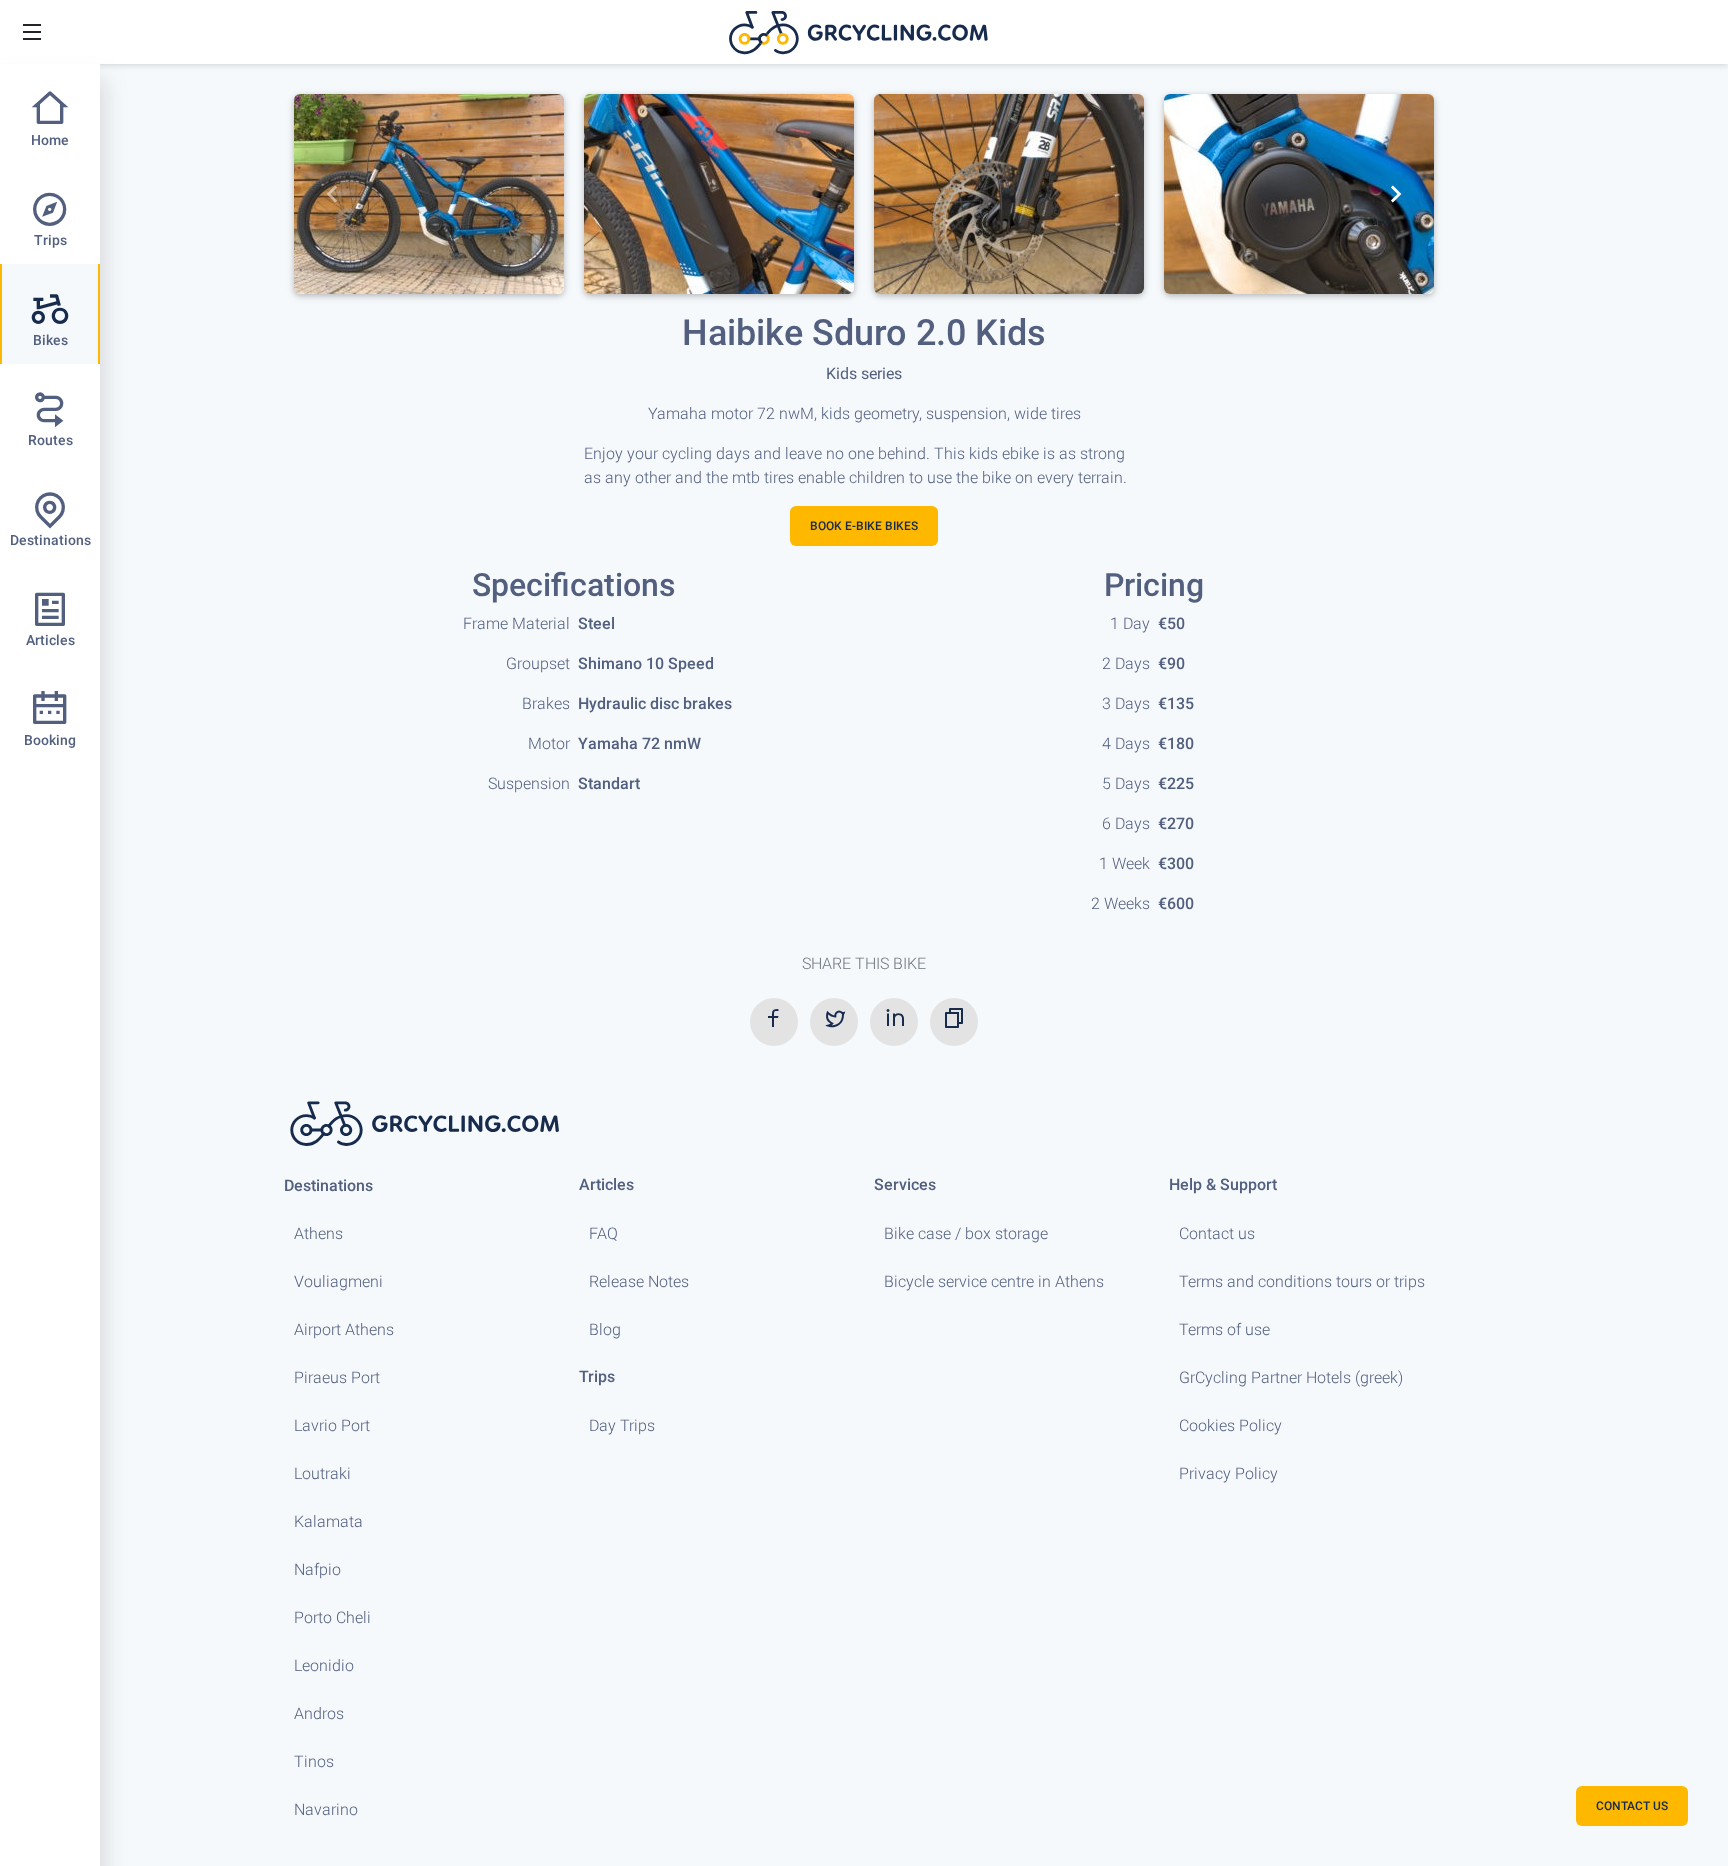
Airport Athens (344, 1329)
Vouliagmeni (338, 1281)
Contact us (1217, 1233)
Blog (605, 1329)
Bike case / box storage (966, 1233)
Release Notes (639, 1281)
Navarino (326, 1809)
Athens (318, 1233)
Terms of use (1224, 1329)
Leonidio (324, 1665)
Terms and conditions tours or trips (1302, 1281)
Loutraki (322, 1473)
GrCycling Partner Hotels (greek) (1291, 1377)
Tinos (314, 1761)
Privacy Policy (1228, 1473)
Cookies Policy (1230, 1425)
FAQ (603, 1233)
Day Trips (622, 1425)
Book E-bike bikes (864, 526)
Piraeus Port (337, 1377)
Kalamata (328, 1521)
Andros (319, 1713)
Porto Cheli (332, 1617)
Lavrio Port (332, 1425)
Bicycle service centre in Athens (994, 1281)
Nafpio (317, 1569)
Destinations (328, 1185)
